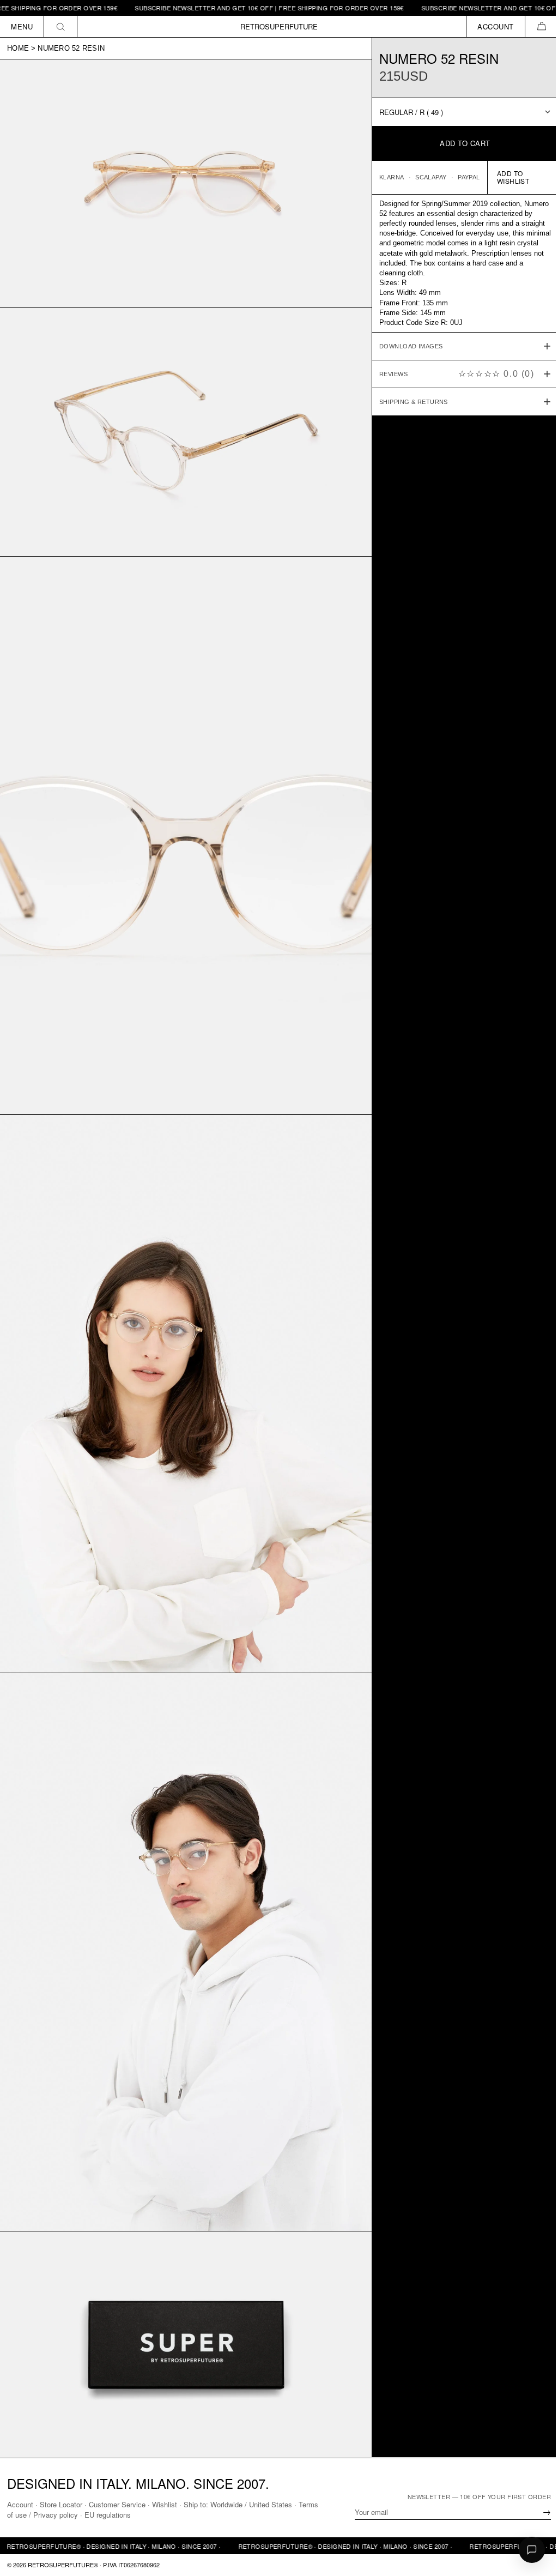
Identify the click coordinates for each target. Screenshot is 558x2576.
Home (18, 48)
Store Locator (61, 2504)
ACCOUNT (496, 26)
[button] (541, 26)
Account (20, 2504)
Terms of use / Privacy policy (53, 2515)
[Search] (61, 26)
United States (271, 2504)
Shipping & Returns (408, 402)
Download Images (406, 346)
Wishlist (165, 2504)
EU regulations (129, 2515)
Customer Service (117, 2504)
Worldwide (226, 2504)
